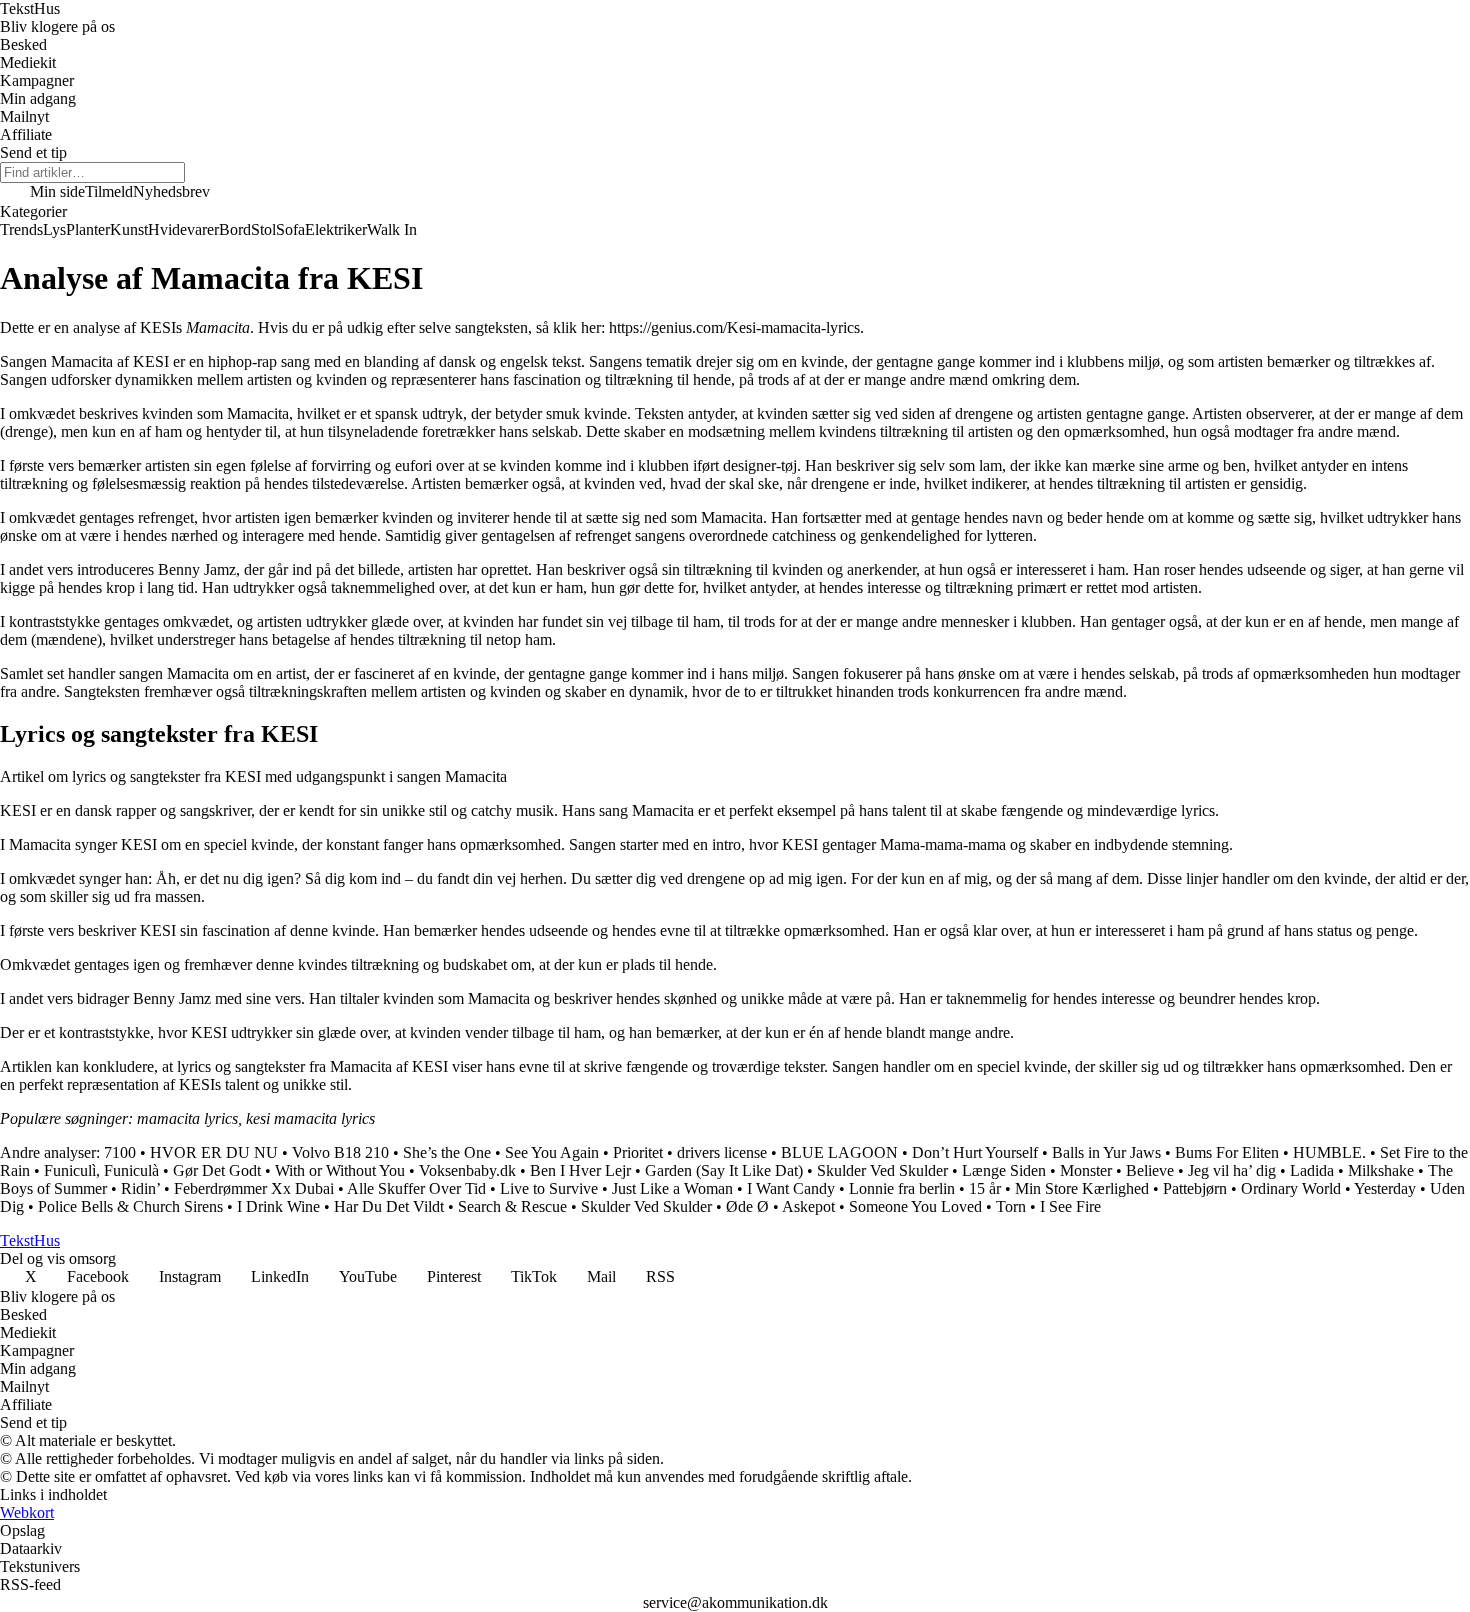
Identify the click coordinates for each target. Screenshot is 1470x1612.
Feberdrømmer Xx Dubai (254, 1188)
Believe (1150, 1170)
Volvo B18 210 (340, 1152)
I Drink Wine (278, 1206)
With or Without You (340, 1170)
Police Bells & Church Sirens (130, 1206)
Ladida (1312, 1170)
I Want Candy (791, 1188)
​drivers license (722, 1152)
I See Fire (1070, 1206)
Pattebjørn (1195, 1188)
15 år (985, 1188)
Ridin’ (140, 1188)
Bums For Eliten (1227, 1152)
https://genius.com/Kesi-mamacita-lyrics (734, 327)
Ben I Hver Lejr (580, 1170)
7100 (120, 1152)
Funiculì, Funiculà (101, 1170)
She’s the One (447, 1152)
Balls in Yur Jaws (1106, 1152)
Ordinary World (1291, 1188)
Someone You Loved (915, 1206)
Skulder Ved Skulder (882, 1170)
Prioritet (638, 1152)
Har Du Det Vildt (389, 1206)
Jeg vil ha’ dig (1232, 1170)
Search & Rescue (512, 1206)
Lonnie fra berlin (902, 1188)
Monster (1086, 1170)
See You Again (552, 1152)
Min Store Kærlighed (1082, 1188)
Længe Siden (1004, 1170)
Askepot (808, 1206)
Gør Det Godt (217, 1170)
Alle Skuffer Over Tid (416, 1188)
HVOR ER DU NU (214, 1152)
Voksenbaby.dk (467, 1170)
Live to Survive (549, 1188)
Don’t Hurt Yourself (975, 1152)
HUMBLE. (1329, 1152)
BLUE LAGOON (839, 1152)
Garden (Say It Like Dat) (724, 1170)
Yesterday (1385, 1188)
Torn (1011, 1206)
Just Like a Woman (672, 1188)
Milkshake (1381, 1170)
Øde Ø (747, 1206)
